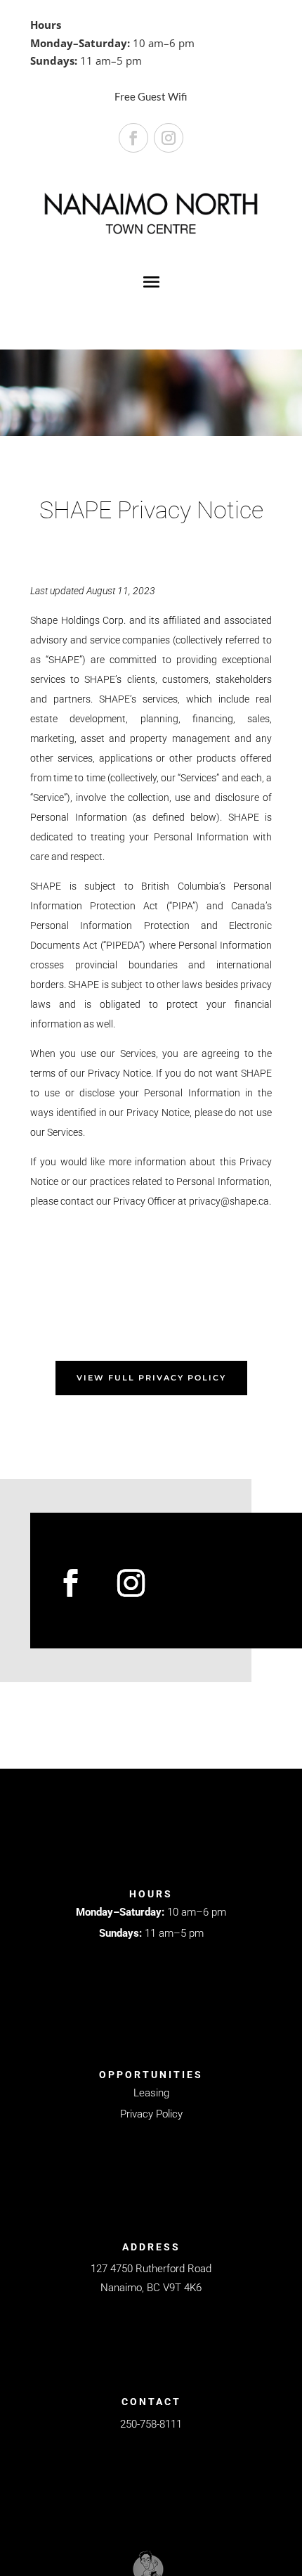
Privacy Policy (151, 2114)
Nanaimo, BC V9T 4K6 (151, 2288)
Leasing (151, 2093)
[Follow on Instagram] (169, 138)
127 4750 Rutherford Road (151, 2269)
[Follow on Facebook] (133, 138)
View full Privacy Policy (151, 1378)
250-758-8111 (151, 2424)
